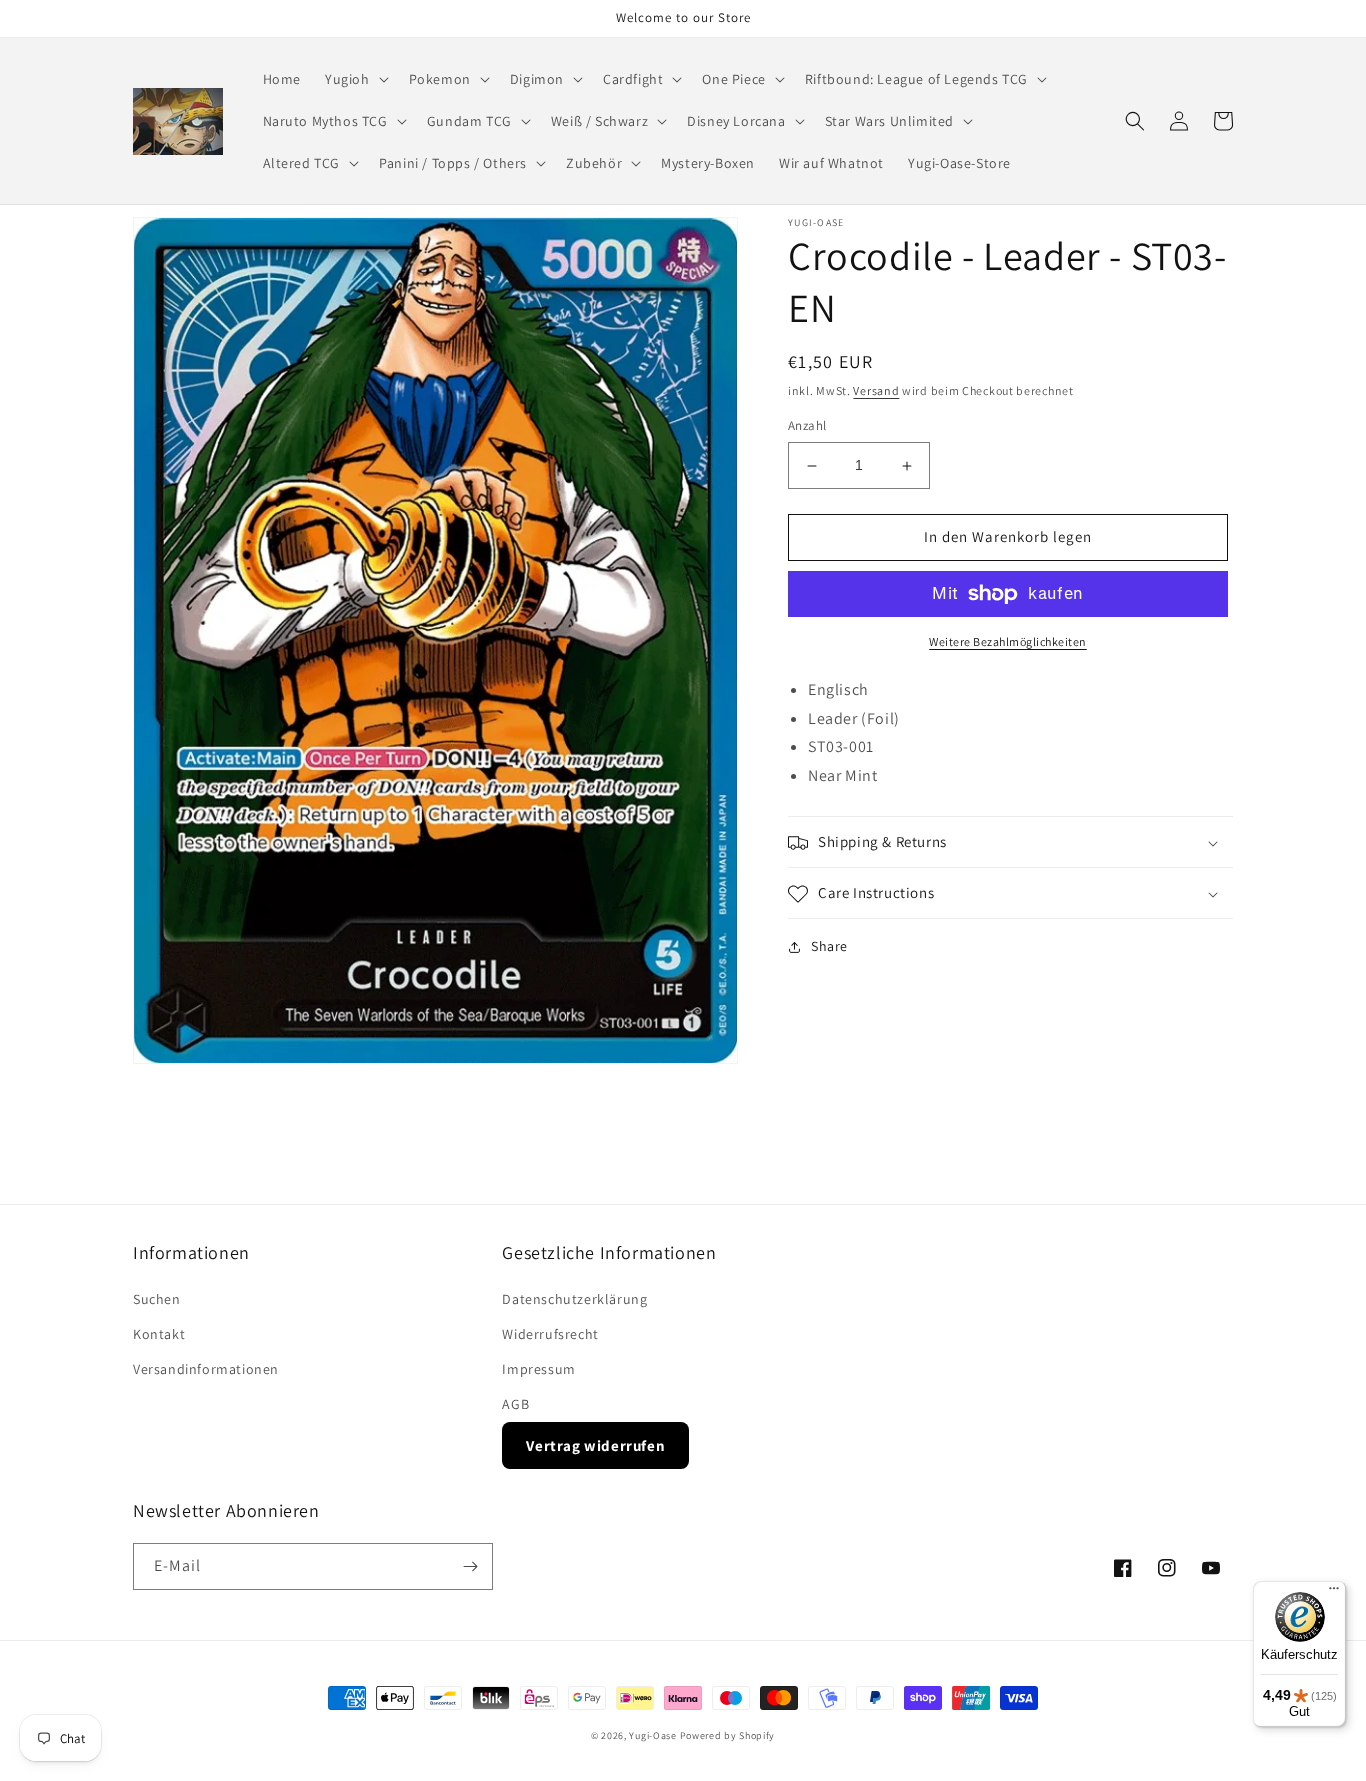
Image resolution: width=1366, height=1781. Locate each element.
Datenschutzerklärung (574, 1299)
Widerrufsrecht (550, 1334)
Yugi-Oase (652, 1735)
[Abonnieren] (470, 1566)
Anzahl (807, 426)
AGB (515, 1404)
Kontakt (159, 1334)
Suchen (157, 1299)
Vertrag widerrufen (595, 1445)
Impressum (538, 1369)
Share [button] (829, 947)
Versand (876, 390)
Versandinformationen (206, 1369)
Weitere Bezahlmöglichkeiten (1008, 641)
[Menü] (1334, 1593)
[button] (355, 79)
